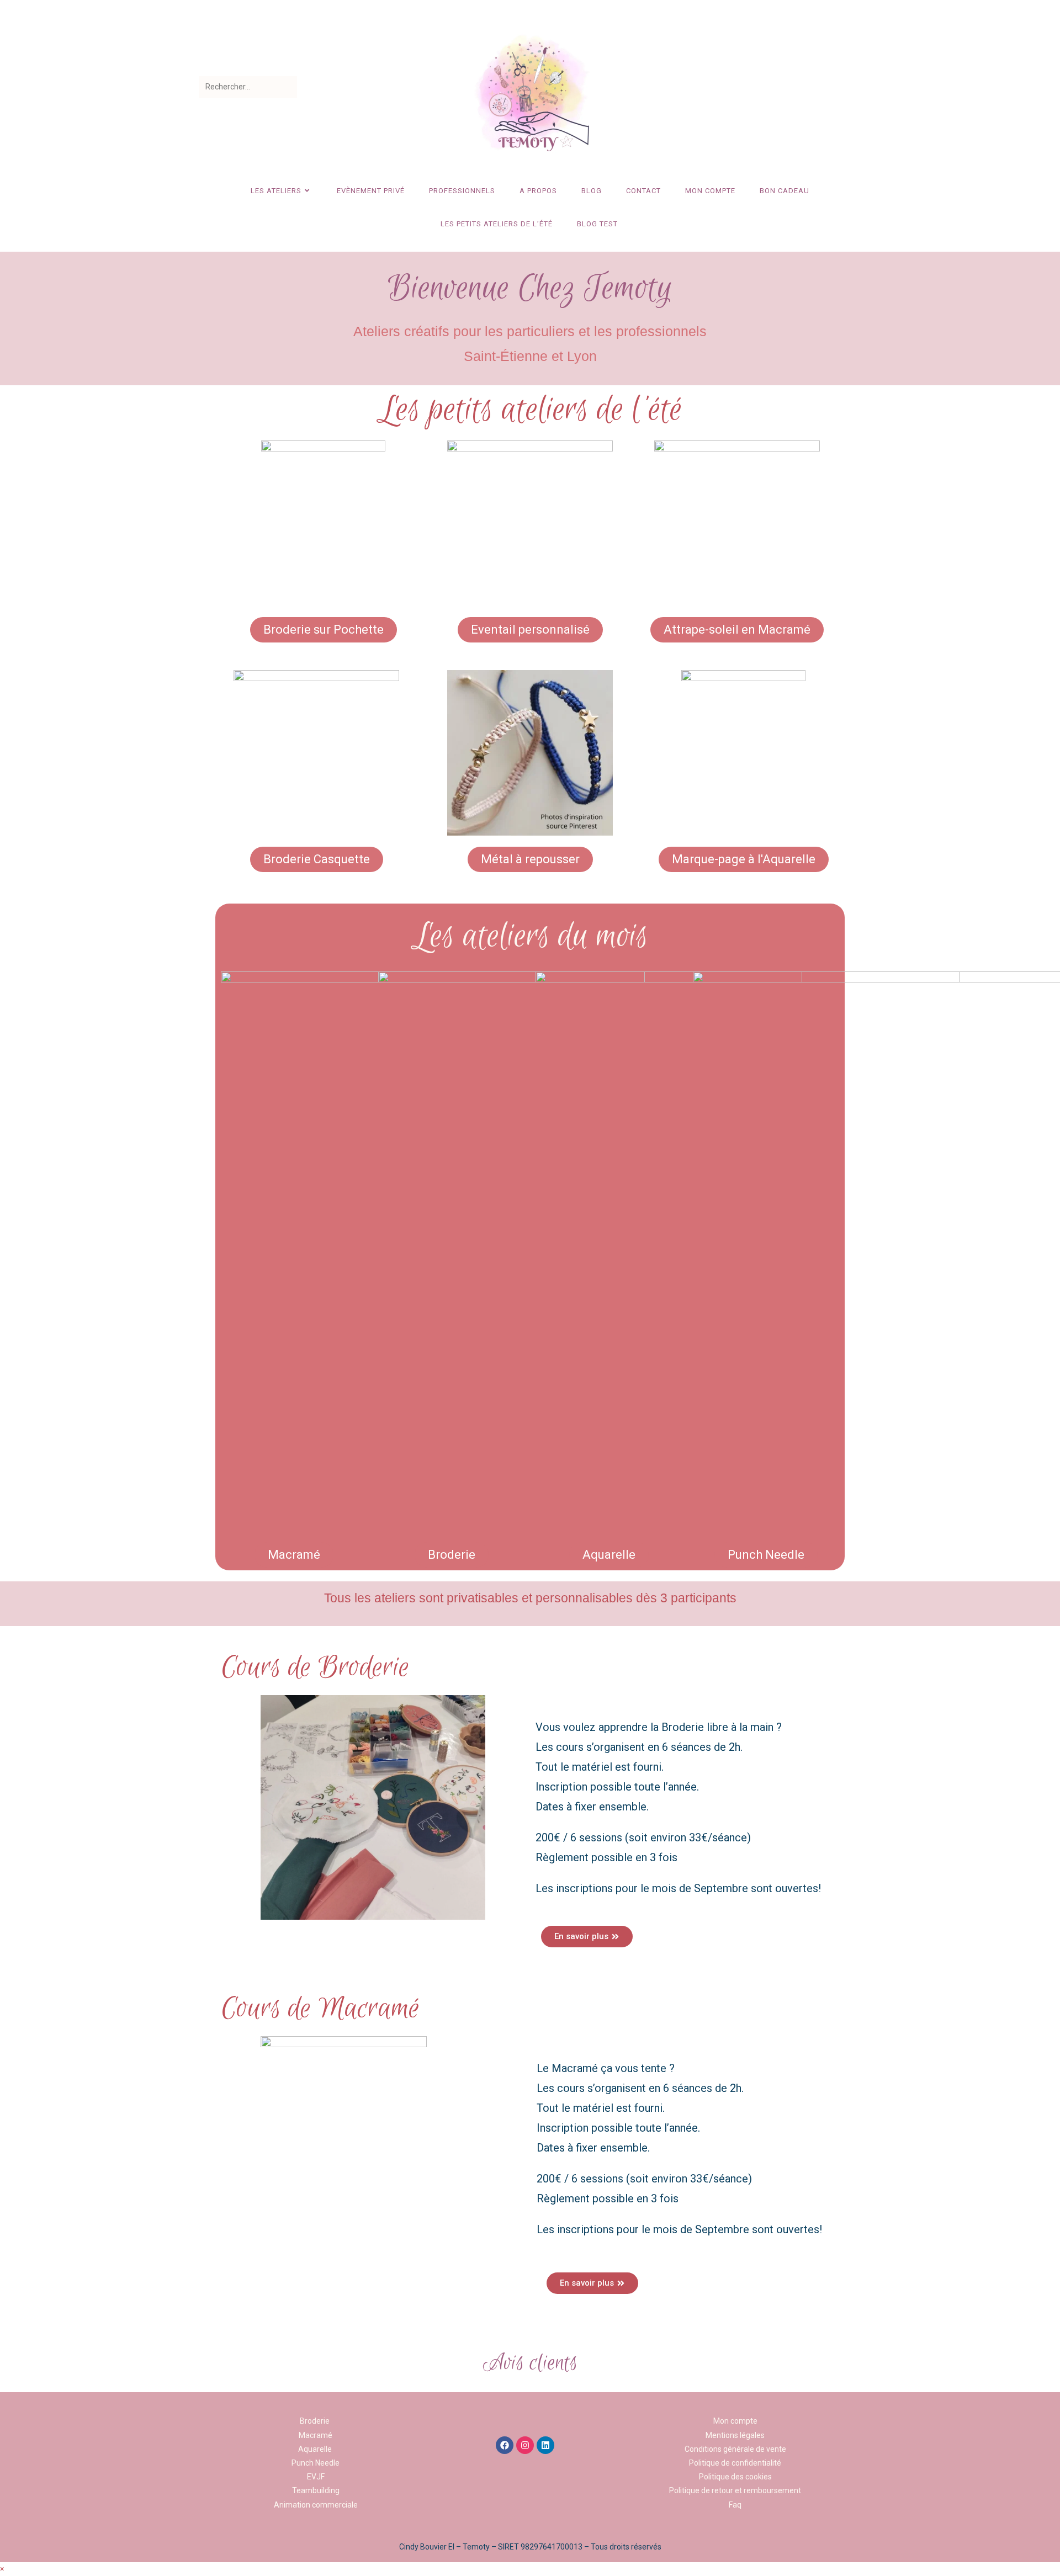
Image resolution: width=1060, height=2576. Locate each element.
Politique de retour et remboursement (735, 2490)
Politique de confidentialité (735, 2463)
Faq (735, 2505)
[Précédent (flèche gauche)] (19, 1288)
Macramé (316, 2435)
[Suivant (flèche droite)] (1041, 1288)
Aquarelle (315, 2449)
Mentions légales (735, 2435)
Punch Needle (316, 2463)
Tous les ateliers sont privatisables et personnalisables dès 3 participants (530, 1598)
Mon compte (735, 2421)
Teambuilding (316, 2490)
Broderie (316, 2421)
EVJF (316, 2477)
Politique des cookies (735, 2477)
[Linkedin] (545, 2445)
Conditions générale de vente (735, 2449)
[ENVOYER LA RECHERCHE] (287, 87)
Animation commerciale (316, 2505)
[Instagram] (525, 2445)
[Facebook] (505, 2445)
